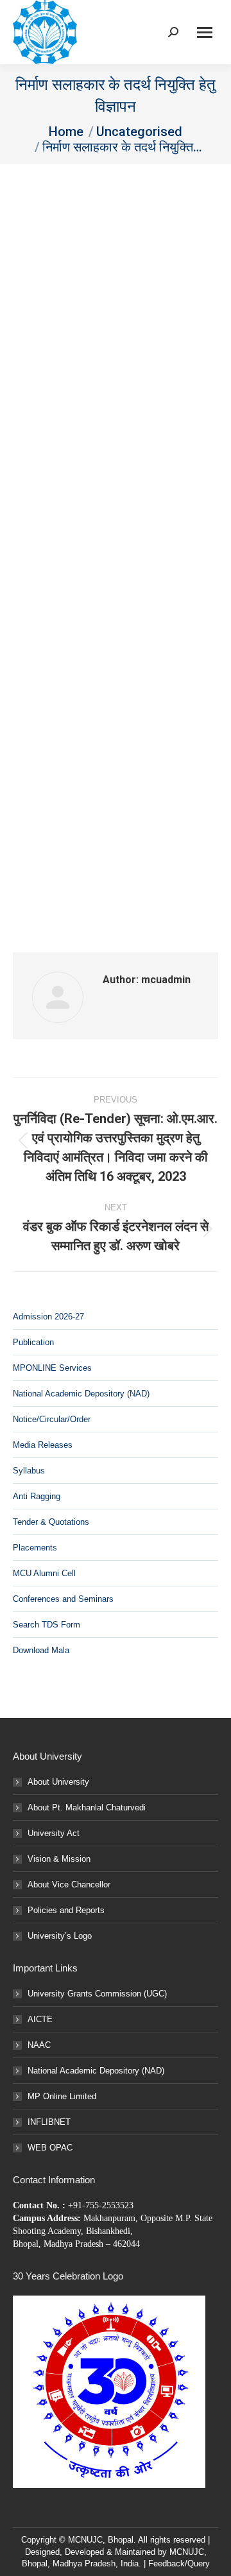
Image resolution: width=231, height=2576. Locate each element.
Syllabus (29, 1471)
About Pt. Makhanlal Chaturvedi (87, 1807)
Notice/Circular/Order (52, 1419)
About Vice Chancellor (69, 1885)
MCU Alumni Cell (44, 1573)
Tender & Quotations (51, 1522)
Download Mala (41, 1650)
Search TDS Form (47, 1625)
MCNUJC (187, 2552)
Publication (33, 1342)
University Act (54, 1833)
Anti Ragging (37, 1496)
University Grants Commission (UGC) (97, 1994)
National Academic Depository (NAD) (81, 1394)
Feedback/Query (179, 2563)
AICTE (40, 2019)
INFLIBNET (49, 2122)
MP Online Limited (62, 2096)
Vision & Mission (59, 1859)
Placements (35, 1548)
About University (58, 1782)
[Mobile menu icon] (205, 32)
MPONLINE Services (52, 1368)
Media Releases (43, 1445)
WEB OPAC (50, 2148)
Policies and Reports (66, 1910)
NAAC (39, 2045)
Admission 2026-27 (48, 1317)
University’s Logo (60, 1936)
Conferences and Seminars (63, 1599)
